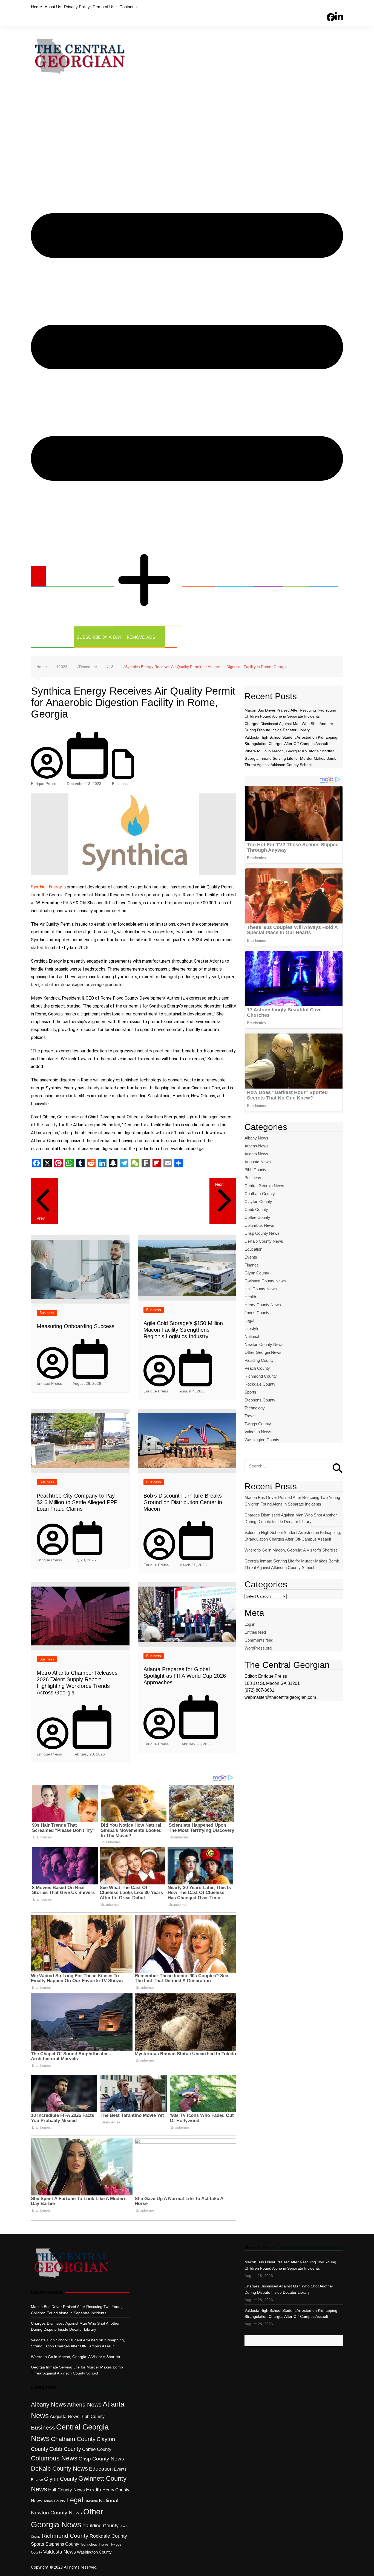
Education (231, 576)
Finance (252, 1265)
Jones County (257, 1313)
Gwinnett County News (265, 1281)
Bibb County (255, 1170)
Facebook (331, 8)
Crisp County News (262, 1233)
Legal (293, 576)
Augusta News (258, 1162)
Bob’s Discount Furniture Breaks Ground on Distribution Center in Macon (183, 1502)
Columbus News (259, 1225)
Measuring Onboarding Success (76, 1326)
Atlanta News (256, 1154)
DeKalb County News (264, 1241)
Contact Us (130, 7)
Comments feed (259, 1640)
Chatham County (260, 1194)
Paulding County (259, 1360)
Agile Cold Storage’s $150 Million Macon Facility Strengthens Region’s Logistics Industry (183, 1330)
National (252, 1336)
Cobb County (256, 1209)
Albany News (256, 1138)
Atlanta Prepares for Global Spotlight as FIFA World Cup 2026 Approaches (185, 1676)
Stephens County (260, 1400)
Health (265, 576)
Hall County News (261, 1289)
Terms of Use (105, 7)
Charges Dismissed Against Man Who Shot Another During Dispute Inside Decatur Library (291, 1518)
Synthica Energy (46, 887)
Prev (41, 1218)
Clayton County (258, 1201)
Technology (49, 637)
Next (219, 1184)
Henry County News (263, 1305)
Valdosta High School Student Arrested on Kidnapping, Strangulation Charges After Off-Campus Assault (293, 1536)
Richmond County (261, 1376)
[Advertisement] (187, 128)
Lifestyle (252, 1329)
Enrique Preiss (44, 784)
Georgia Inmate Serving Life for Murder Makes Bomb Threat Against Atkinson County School (292, 1564)
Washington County (262, 1440)
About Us (53, 7)
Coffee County (257, 1217)
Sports (320, 576)
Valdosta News (258, 1432)
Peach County (257, 1368)
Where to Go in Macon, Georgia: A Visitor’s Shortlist (289, 751)
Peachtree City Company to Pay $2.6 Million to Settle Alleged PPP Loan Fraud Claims (77, 1502)
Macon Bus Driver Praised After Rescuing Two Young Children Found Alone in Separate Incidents (292, 1501)
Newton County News (264, 1344)
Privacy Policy (77, 7)
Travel (250, 1416)
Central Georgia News (76, 576)
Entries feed (255, 1632)
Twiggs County (258, 1424)
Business (195, 576)
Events (251, 1257)
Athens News (257, 1146)
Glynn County (257, 1273)
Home (36, 7)
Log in (250, 1624)
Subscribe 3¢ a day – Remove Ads (116, 637)
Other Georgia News (141, 537)
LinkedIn (339, 7)
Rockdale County (260, 1384)
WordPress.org (258, 1648)
